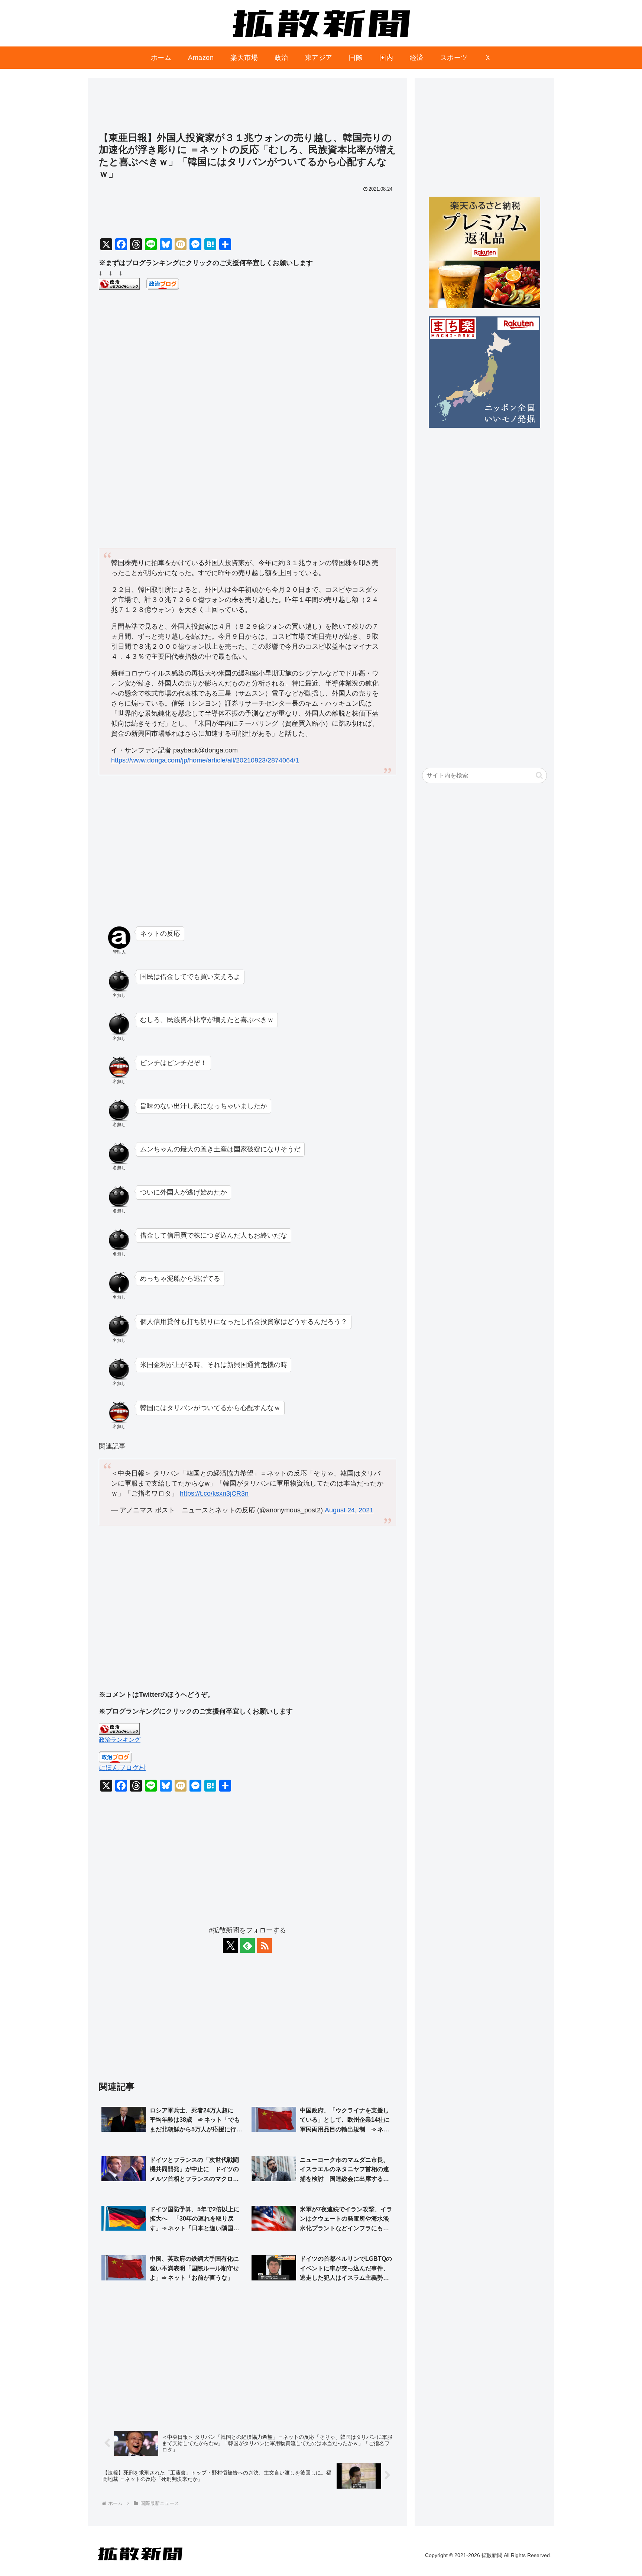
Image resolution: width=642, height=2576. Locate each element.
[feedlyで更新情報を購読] (247, 1945)
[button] (539, 775)
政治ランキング (120, 1740)
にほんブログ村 (122, 1768)
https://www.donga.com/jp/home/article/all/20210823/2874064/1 (205, 760)
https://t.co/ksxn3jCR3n (214, 1493)
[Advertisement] (247, 108)
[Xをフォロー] (230, 1945)
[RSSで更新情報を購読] (265, 1945)
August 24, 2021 (349, 1510)
